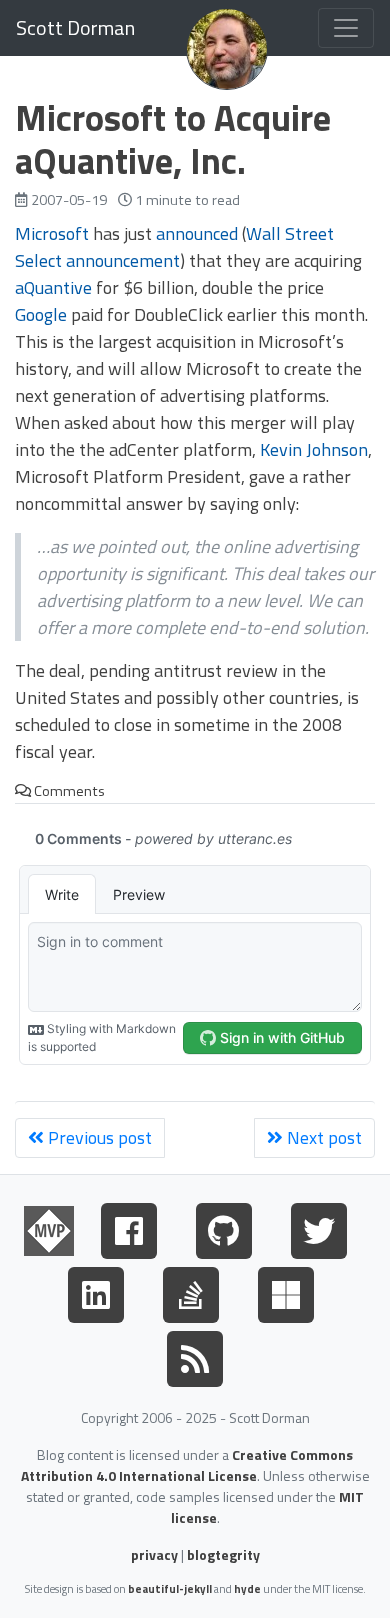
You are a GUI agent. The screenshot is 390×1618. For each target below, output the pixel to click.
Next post (322, 1137)
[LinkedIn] (96, 1291)
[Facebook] (129, 1227)
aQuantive (53, 287)
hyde (247, 1588)
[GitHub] (224, 1227)
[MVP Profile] (49, 1227)
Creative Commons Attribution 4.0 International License (187, 1465)
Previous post (98, 1137)
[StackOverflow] (191, 1291)
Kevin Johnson (314, 449)
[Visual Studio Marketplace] (286, 1291)
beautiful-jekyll (170, 1588)
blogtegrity (223, 1554)
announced (197, 233)
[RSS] (195, 1355)
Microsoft (52, 233)
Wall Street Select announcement (174, 247)
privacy (154, 1554)
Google (41, 314)
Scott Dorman (75, 27)
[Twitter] (319, 1227)
